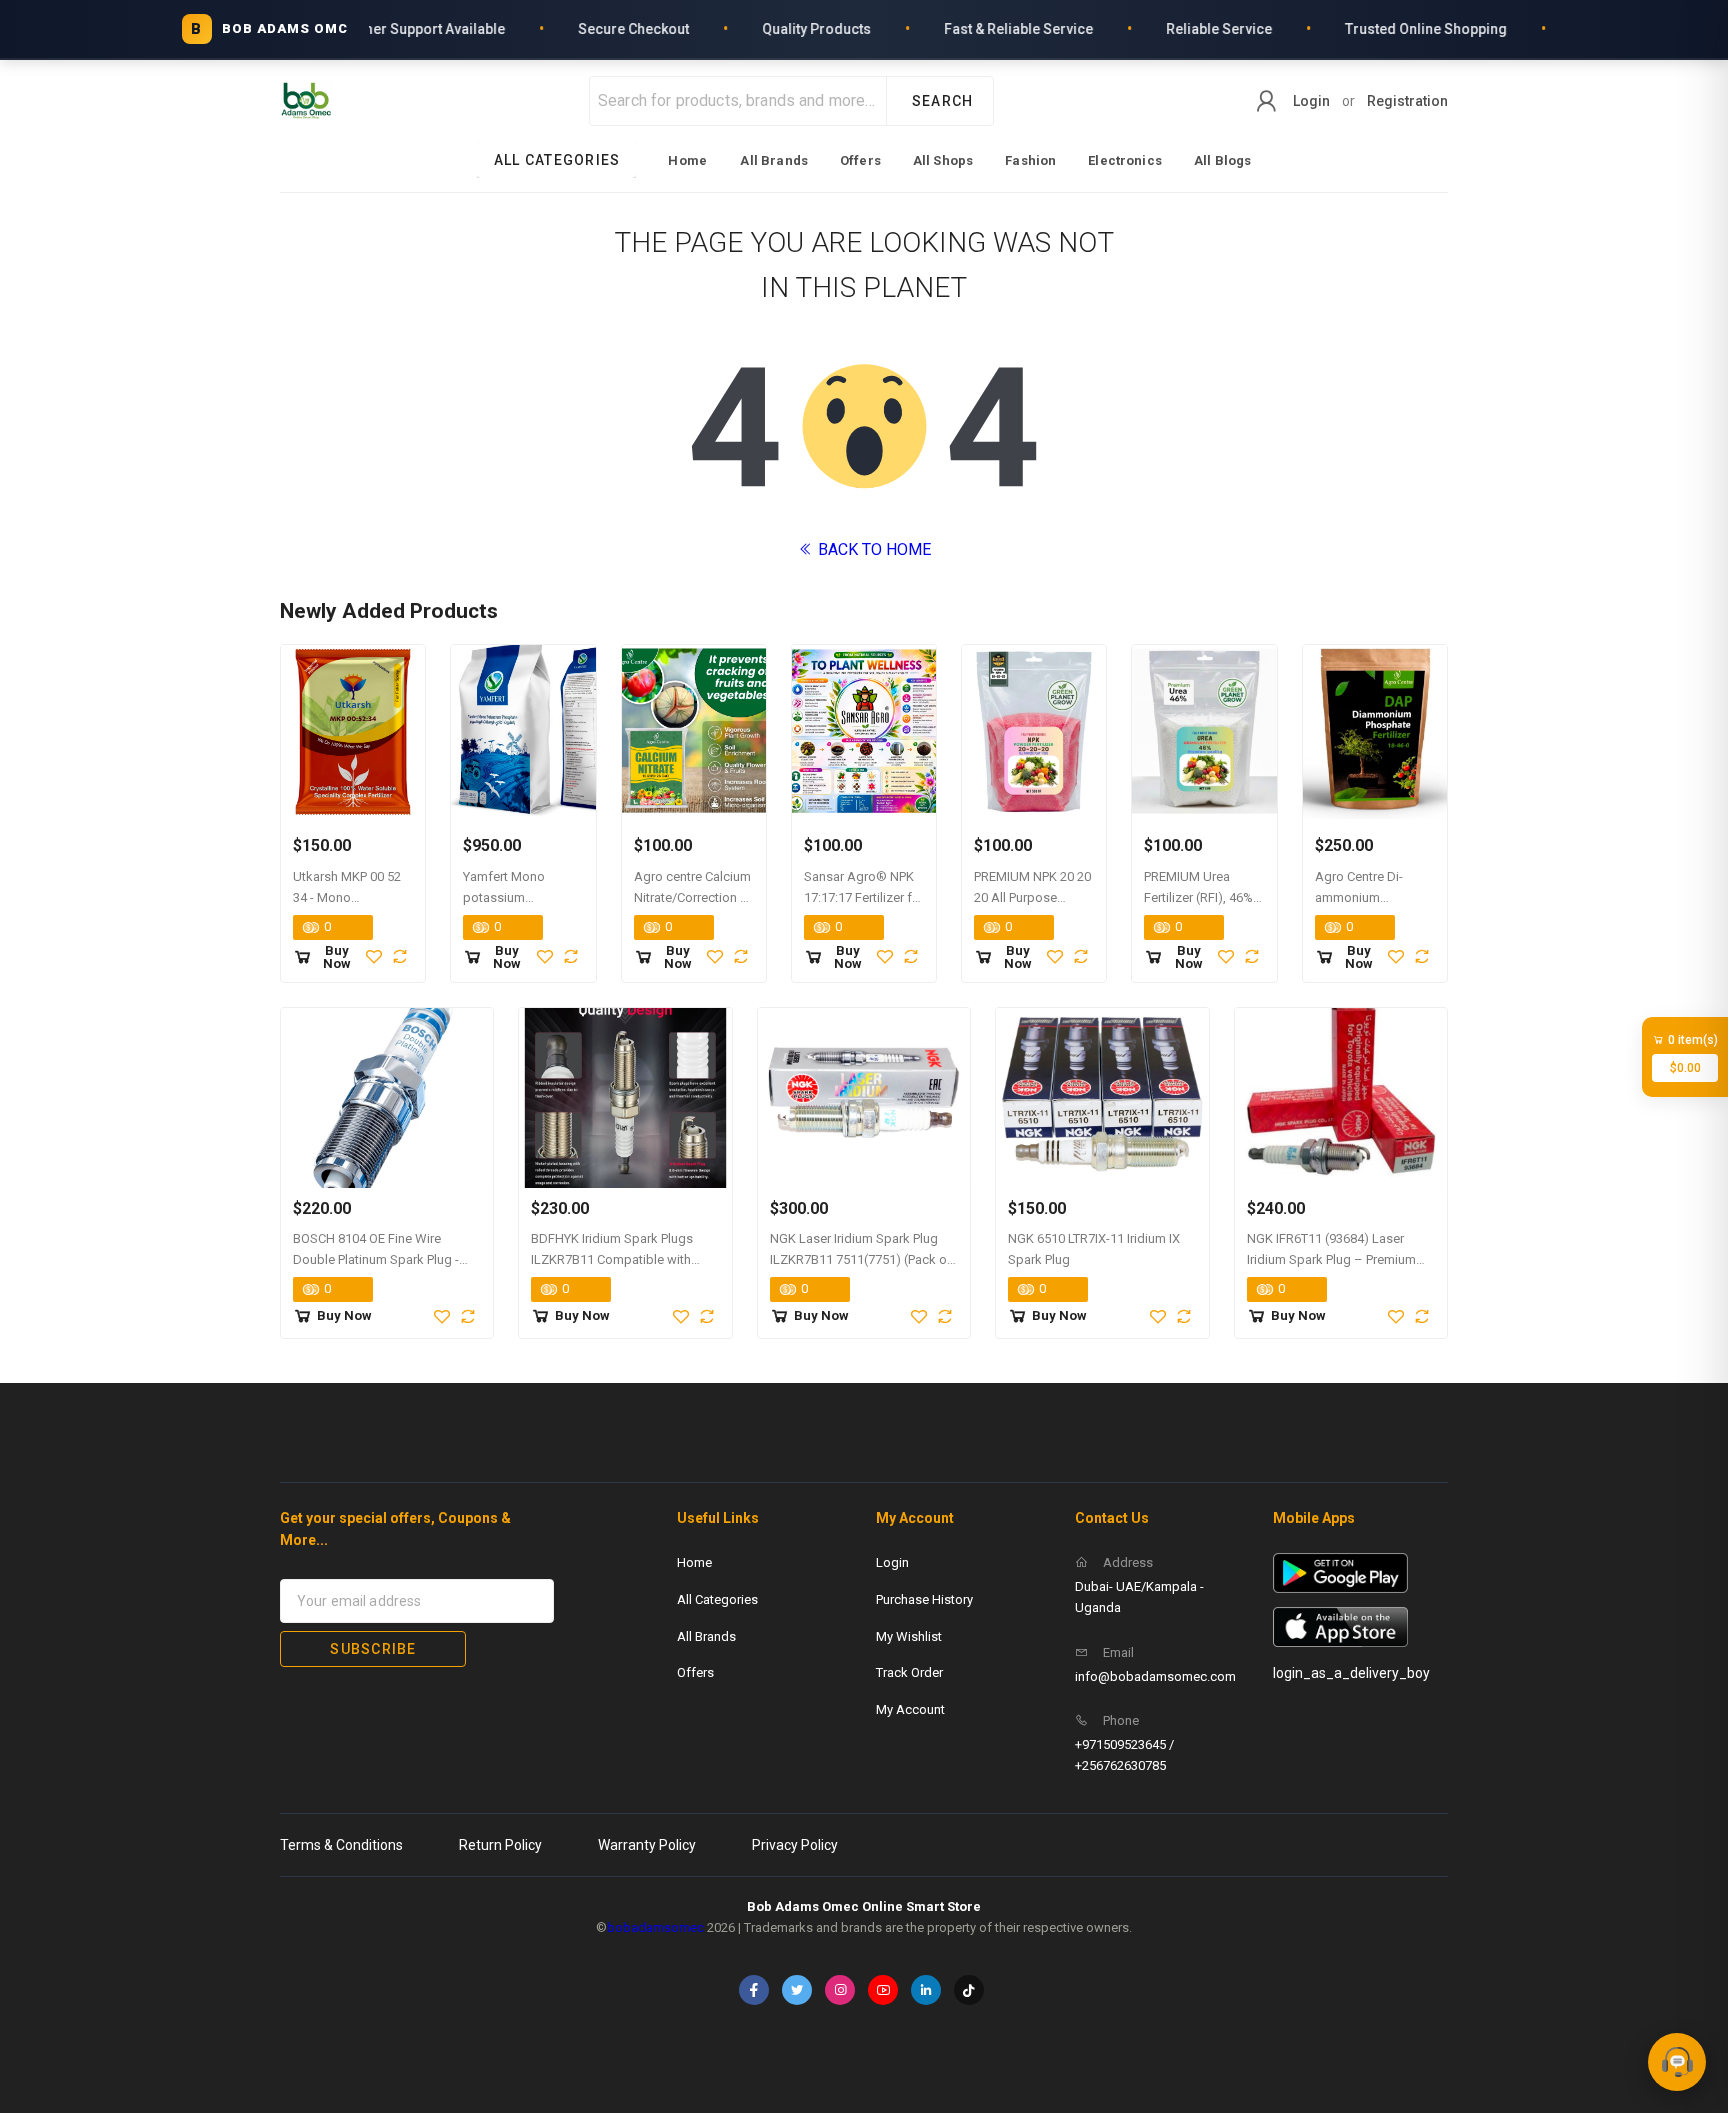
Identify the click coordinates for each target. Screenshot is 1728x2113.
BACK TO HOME (872, 549)
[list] (864, 160)
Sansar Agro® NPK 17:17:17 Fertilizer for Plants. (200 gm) (864, 897)
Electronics (1125, 160)
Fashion (1030, 160)
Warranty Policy (647, 1845)
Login (1311, 101)
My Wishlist (909, 1636)
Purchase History (924, 1599)
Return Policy (500, 1845)
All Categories (717, 1599)
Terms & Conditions (341, 1845)
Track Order (909, 1672)
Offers (860, 160)
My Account (910, 1709)
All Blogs (1222, 160)
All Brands (774, 160)
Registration (1407, 101)
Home (687, 160)
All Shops (943, 160)
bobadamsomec (655, 1927)
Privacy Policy (795, 1845)
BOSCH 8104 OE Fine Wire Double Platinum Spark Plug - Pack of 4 (376, 1259)
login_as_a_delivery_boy (1351, 1673)
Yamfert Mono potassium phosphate (504, 897)
